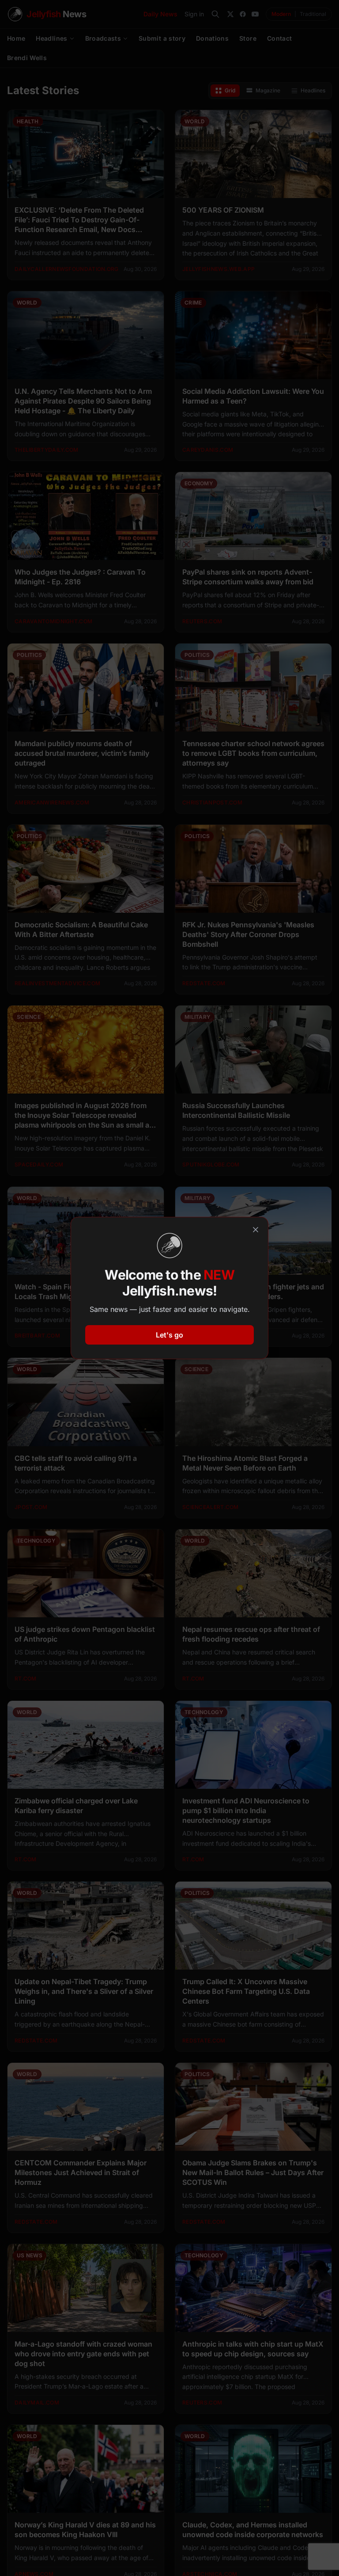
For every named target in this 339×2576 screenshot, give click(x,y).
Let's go (169, 1335)
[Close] (256, 1230)
